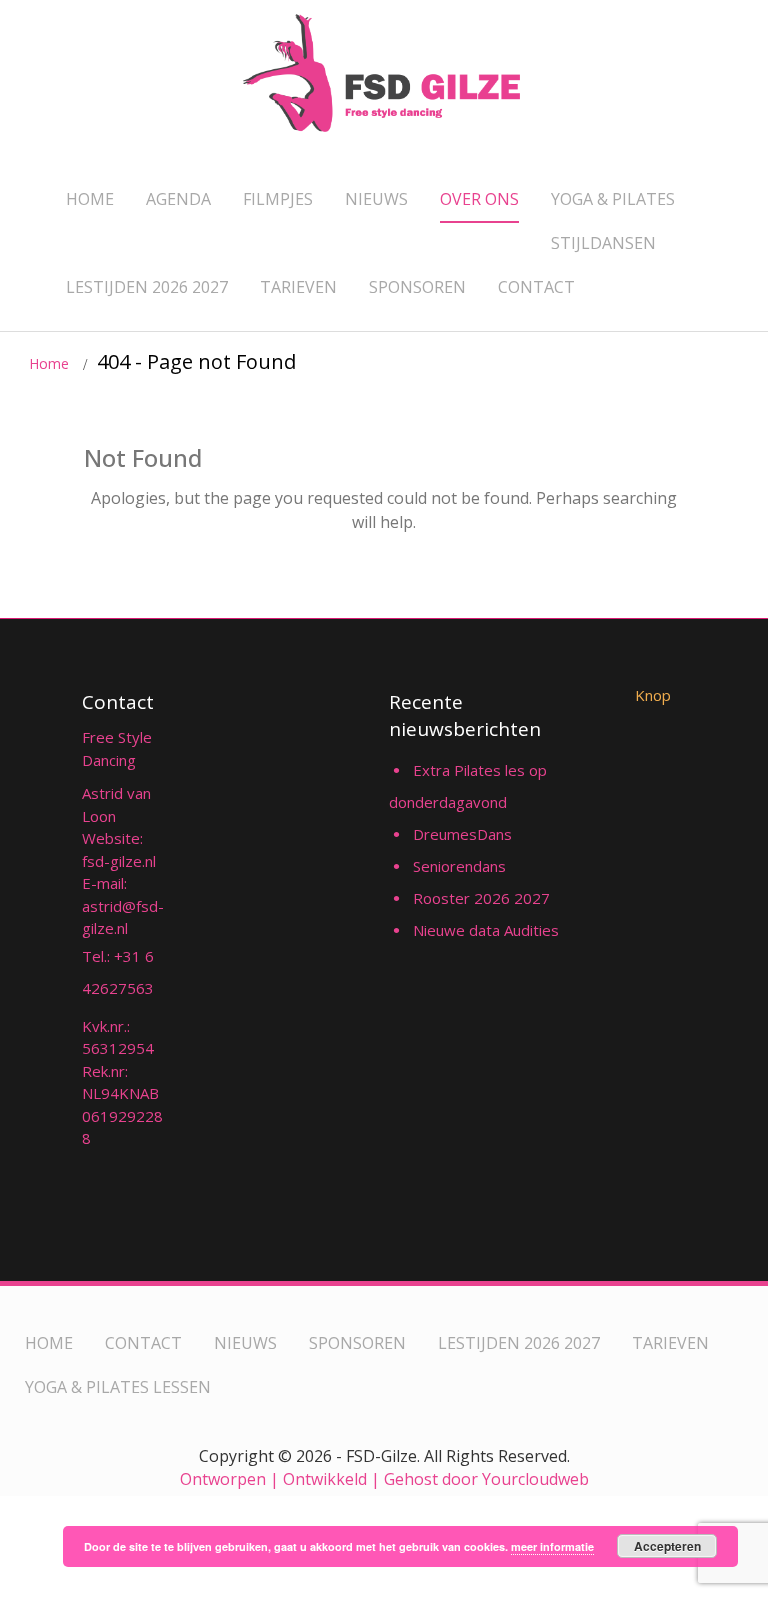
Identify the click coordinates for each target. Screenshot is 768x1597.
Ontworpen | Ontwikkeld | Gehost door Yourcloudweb (384, 1479)
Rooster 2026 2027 (481, 898)
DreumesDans (462, 834)
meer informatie (552, 1546)
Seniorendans (459, 866)
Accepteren (667, 1546)
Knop (653, 695)
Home (49, 363)
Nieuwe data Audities (486, 930)
